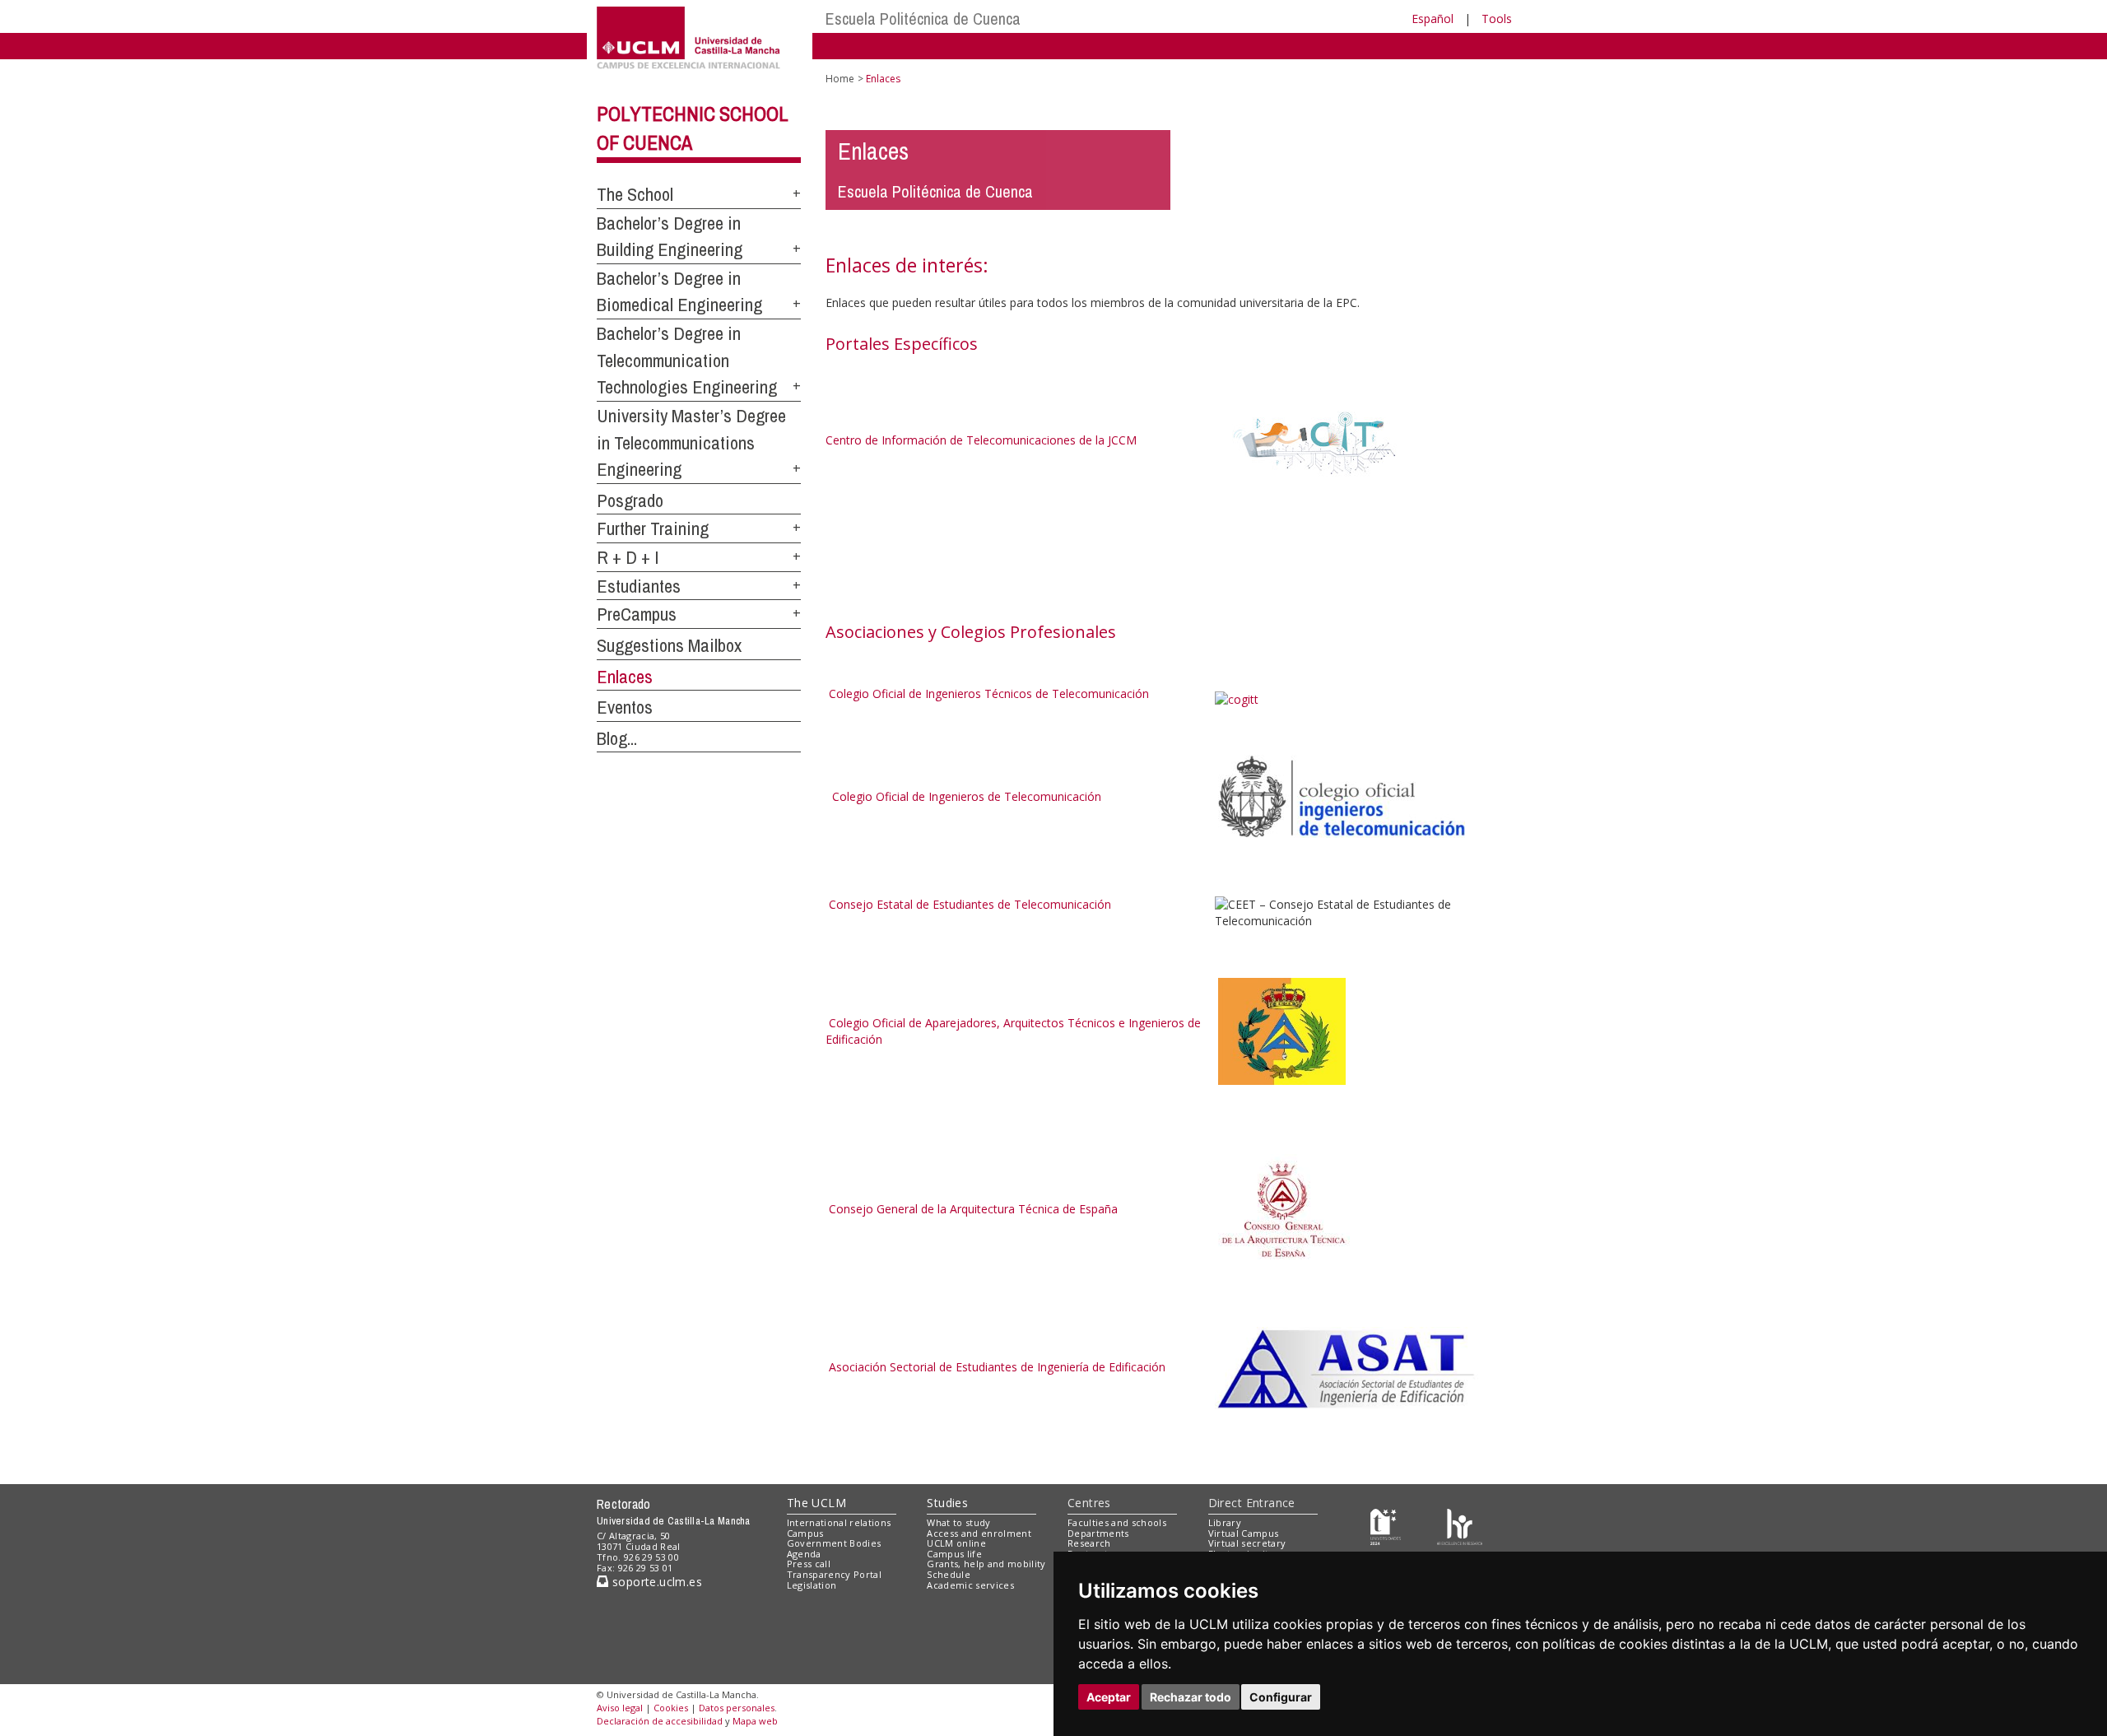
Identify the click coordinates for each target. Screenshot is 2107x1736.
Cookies (671, 1708)
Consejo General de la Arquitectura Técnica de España (973, 1209)
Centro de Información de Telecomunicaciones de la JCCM (981, 440)
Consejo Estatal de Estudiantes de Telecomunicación (968, 904)
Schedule (949, 1574)
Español (1433, 19)
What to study (958, 1522)
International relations (839, 1522)
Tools (1497, 19)
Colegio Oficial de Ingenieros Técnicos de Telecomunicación (987, 693)
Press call (809, 1564)
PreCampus (637, 614)
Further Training (653, 528)
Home (840, 79)
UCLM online (956, 1543)
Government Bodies (834, 1543)
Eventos (625, 707)
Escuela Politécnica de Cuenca (923, 19)
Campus (805, 1533)
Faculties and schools (1117, 1522)
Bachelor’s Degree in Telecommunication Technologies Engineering (687, 360)
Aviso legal (620, 1708)
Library (1225, 1522)
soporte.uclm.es (655, 1582)
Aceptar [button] (1109, 1697)
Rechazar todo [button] (1191, 1697)
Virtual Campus (1244, 1533)
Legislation (812, 1585)
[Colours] (1460, 1526)
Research (1089, 1543)
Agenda (804, 1554)
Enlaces (625, 677)
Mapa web (755, 1721)
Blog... (617, 738)
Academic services (970, 1585)
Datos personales (737, 1708)
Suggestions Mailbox (669, 645)
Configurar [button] (1281, 1697)
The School (635, 194)
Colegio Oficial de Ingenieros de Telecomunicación (967, 796)
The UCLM (816, 1503)
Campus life (954, 1554)
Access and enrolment (979, 1533)
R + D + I (628, 557)
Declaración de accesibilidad (660, 1721)
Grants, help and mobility (986, 1564)
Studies (947, 1503)
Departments (1098, 1533)
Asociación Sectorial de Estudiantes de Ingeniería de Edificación (995, 1367)
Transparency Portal (834, 1574)
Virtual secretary (1247, 1543)
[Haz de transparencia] (1386, 1526)
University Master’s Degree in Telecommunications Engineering (691, 442)
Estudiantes (639, 586)
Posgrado (630, 500)
